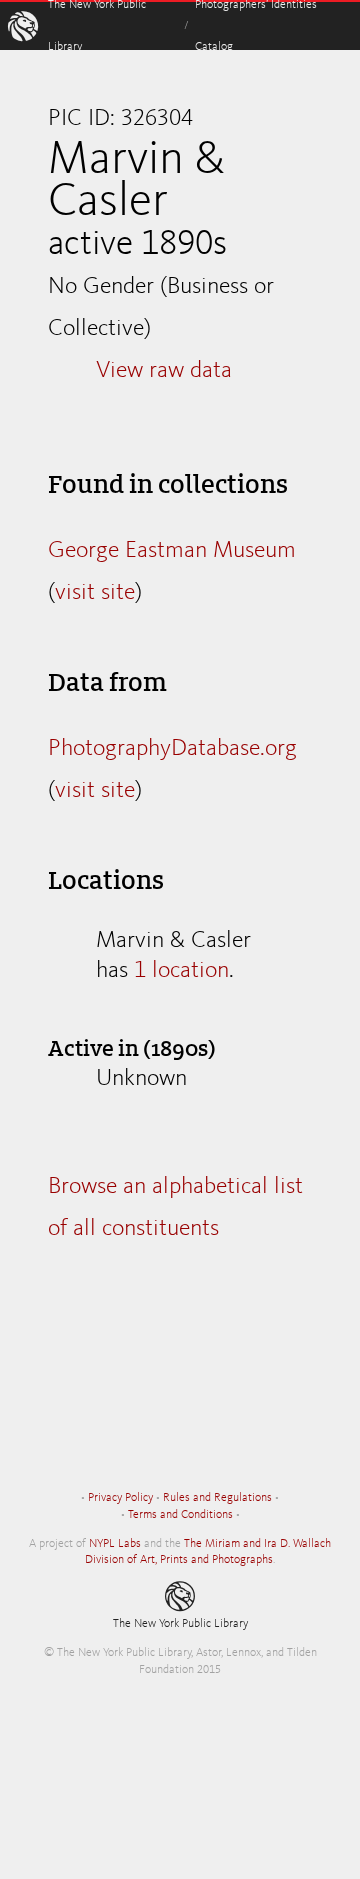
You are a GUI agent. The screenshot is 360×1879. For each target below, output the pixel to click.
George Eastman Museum (172, 551)
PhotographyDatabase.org (172, 749)
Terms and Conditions (180, 1515)
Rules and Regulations (217, 1498)
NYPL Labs (115, 1544)
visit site (95, 593)
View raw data (164, 371)
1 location (181, 971)
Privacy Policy (120, 1498)
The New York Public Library (180, 1624)
